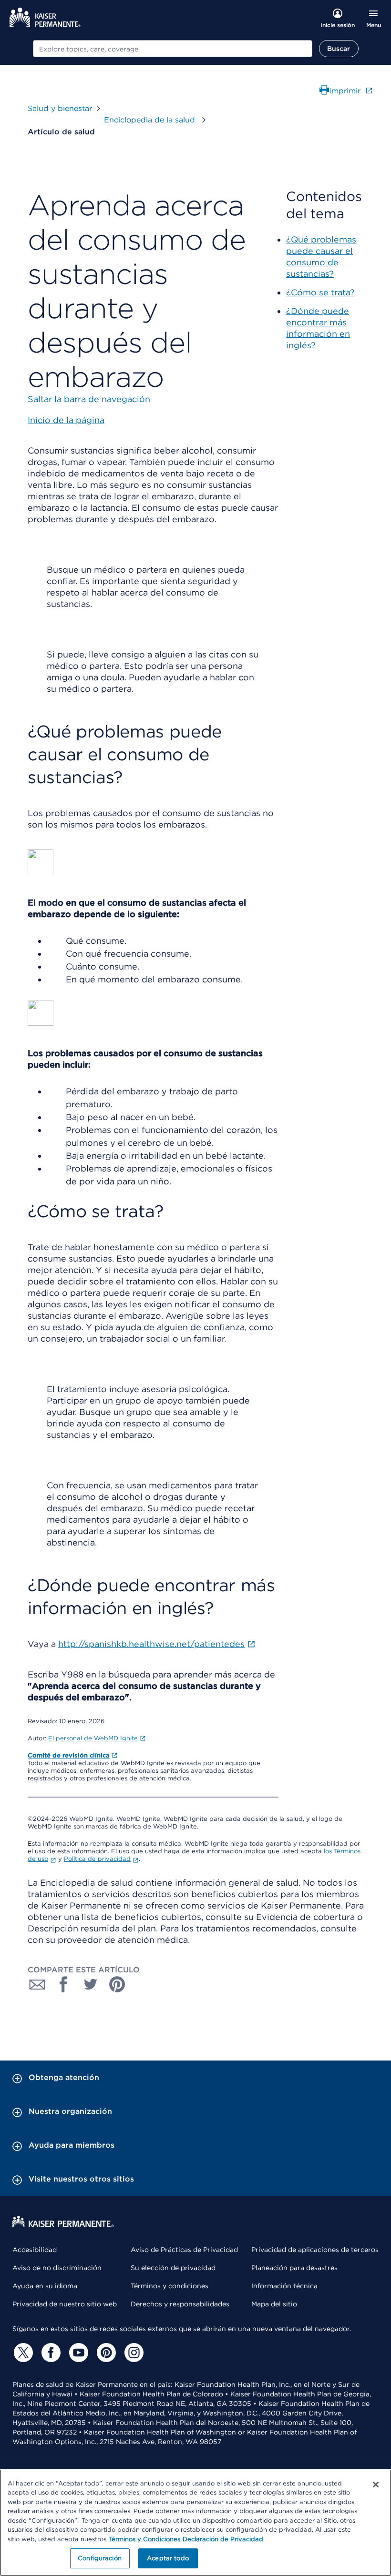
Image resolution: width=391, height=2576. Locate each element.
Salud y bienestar (60, 108)
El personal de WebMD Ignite (93, 1738)
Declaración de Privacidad (223, 2539)
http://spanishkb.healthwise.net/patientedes (151, 1644)
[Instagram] (133, 2353)
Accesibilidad (35, 2250)
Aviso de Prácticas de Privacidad (184, 2250)
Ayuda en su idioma (45, 2286)
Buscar (339, 49)
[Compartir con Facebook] (64, 1984)
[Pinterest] (105, 2353)
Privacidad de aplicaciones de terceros (315, 2250)
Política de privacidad (97, 1859)
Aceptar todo (168, 2558)
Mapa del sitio (274, 2304)
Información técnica (284, 2286)
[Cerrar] (376, 2485)
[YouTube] (77, 2353)
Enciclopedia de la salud (151, 120)
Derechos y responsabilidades (180, 2304)
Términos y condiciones (170, 2286)
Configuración (100, 2558)
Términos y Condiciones (144, 2539)
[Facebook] (50, 2353)
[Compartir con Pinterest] (117, 1984)
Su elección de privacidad (173, 2268)
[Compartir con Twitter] (91, 1984)
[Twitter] (22, 2353)
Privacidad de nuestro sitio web (65, 2304)
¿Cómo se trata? (320, 292)
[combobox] (173, 49)
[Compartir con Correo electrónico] (37, 1984)
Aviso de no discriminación (57, 2268)
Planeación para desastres (294, 2268)
